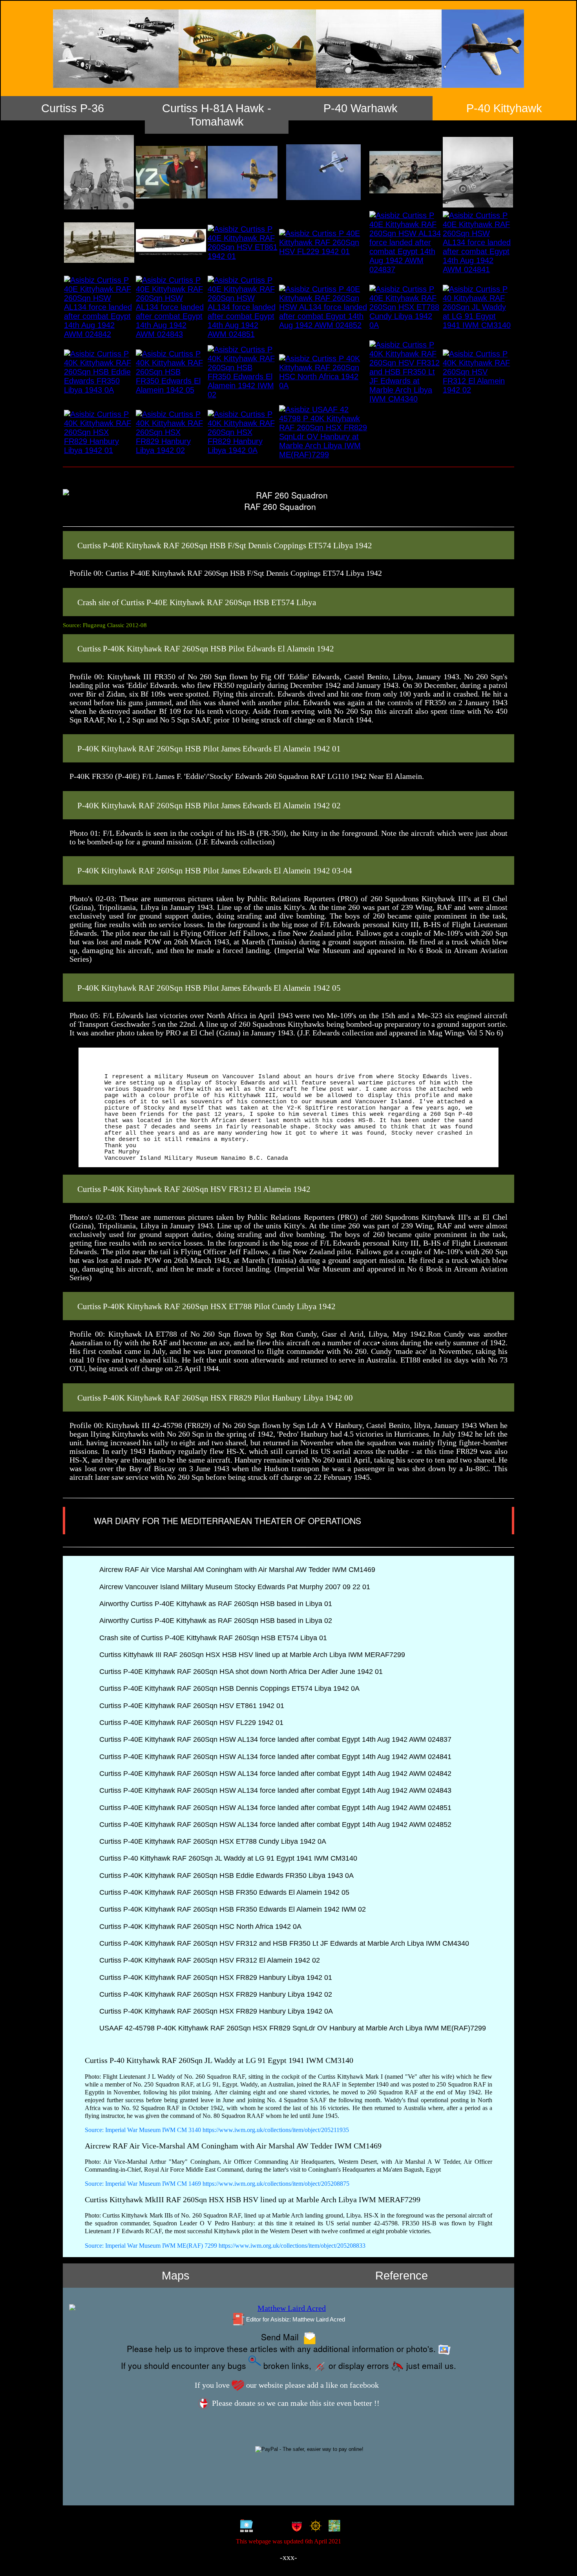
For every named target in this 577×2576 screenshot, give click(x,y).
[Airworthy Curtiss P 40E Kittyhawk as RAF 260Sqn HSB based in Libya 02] (323, 172)
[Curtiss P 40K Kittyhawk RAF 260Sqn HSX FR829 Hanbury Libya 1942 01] (99, 432)
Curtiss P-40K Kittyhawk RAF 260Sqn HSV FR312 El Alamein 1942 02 (209, 1960)
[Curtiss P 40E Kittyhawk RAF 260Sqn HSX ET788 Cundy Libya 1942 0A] (405, 307)
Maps (176, 2275)
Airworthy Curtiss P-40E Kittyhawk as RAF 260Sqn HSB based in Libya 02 (215, 1621)
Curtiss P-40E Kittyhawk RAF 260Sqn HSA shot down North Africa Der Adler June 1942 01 (240, 1672)
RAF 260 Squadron (280, 507)
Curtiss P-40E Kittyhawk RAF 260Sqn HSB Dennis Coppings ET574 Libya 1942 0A (228, 1688)
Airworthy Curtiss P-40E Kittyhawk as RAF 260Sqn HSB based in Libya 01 (215, 1604)
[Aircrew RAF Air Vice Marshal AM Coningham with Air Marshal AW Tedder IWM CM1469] (99, 172)
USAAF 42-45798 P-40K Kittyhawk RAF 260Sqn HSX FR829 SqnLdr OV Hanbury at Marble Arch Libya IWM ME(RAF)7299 (292, 2028)
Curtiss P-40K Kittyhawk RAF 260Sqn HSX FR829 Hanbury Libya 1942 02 (215, 1994)
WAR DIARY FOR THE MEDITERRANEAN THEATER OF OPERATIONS (229, 1521)
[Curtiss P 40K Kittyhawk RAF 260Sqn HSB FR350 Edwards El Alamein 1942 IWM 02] (243, 372)
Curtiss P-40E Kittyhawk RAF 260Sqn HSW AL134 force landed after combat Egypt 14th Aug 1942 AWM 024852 (274, 1825)
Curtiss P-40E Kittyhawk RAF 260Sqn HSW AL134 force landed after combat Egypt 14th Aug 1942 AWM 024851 (274, 1808)
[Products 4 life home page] (333, 2527)
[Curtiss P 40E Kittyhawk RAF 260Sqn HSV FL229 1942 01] (323, 243)
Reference (402, 2275)
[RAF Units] (270, 2527)
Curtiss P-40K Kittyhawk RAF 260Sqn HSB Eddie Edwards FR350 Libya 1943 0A (226, 1876)
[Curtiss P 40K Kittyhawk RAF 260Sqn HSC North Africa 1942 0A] (323, 372)
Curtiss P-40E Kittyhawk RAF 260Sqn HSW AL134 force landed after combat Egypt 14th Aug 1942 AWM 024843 (274, 1790)
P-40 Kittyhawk (504, 108)
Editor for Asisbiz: (295, 2319)
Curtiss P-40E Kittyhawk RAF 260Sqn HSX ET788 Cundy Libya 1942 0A (212, 1841)
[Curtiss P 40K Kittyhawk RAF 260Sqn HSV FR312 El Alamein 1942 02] (478, 372)
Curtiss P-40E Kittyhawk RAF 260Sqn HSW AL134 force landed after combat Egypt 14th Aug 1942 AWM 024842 (274, 1774)
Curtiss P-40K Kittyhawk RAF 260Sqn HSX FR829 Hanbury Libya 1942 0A (215, 2011)
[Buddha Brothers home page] (314, 2527)
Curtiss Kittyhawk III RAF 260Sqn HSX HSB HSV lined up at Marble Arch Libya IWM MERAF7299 (251, 1655)
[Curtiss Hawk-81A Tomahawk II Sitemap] (245, 2527)
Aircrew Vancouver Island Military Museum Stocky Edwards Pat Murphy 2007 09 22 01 (234, 1587)
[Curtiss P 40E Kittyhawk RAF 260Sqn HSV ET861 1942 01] (243, 243)
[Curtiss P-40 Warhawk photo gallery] (288, 49)
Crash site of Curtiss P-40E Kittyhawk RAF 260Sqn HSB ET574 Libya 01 (212, 1638)
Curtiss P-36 (73, 108)
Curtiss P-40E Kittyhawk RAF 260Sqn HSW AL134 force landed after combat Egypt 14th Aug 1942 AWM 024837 (274, 1739)
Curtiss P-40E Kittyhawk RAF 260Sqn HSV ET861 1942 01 (191, 1706)
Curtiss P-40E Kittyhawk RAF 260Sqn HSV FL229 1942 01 (190, 1723)
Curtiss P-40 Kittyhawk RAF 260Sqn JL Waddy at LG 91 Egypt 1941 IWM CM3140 (227, 1858)
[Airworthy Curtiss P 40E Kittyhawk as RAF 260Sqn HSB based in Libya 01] (243, 172)
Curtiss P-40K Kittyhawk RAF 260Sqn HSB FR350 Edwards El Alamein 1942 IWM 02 (232, 1909)
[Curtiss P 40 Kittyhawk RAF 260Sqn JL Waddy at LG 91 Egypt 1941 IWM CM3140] (478, 307)
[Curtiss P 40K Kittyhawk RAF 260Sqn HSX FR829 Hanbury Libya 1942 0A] (243, 432)
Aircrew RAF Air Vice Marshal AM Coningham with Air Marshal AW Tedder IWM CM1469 (236, 1570)
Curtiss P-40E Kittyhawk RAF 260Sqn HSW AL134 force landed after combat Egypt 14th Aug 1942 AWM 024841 (274, 1757)
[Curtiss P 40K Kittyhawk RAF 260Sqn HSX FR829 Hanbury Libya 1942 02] (171, 432)
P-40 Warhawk (361, 108)
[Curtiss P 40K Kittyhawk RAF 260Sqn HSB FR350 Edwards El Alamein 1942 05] (171, 372)
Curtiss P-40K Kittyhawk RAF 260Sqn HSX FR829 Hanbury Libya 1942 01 (215, 1977)
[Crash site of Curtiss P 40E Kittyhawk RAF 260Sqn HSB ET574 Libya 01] (405, 172)
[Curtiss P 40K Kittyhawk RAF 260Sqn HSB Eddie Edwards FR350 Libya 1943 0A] (99, 372)
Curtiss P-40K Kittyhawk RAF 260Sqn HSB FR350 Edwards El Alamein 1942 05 (223, 1892)
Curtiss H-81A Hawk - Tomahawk (217, 115)
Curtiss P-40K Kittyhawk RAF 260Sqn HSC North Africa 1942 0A (199, 1927)
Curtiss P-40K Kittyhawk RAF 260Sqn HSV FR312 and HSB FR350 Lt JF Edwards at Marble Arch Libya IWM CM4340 (283, 1943)
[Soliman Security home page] (295, 2527)
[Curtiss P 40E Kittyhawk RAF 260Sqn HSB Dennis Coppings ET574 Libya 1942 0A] (171, 243)
